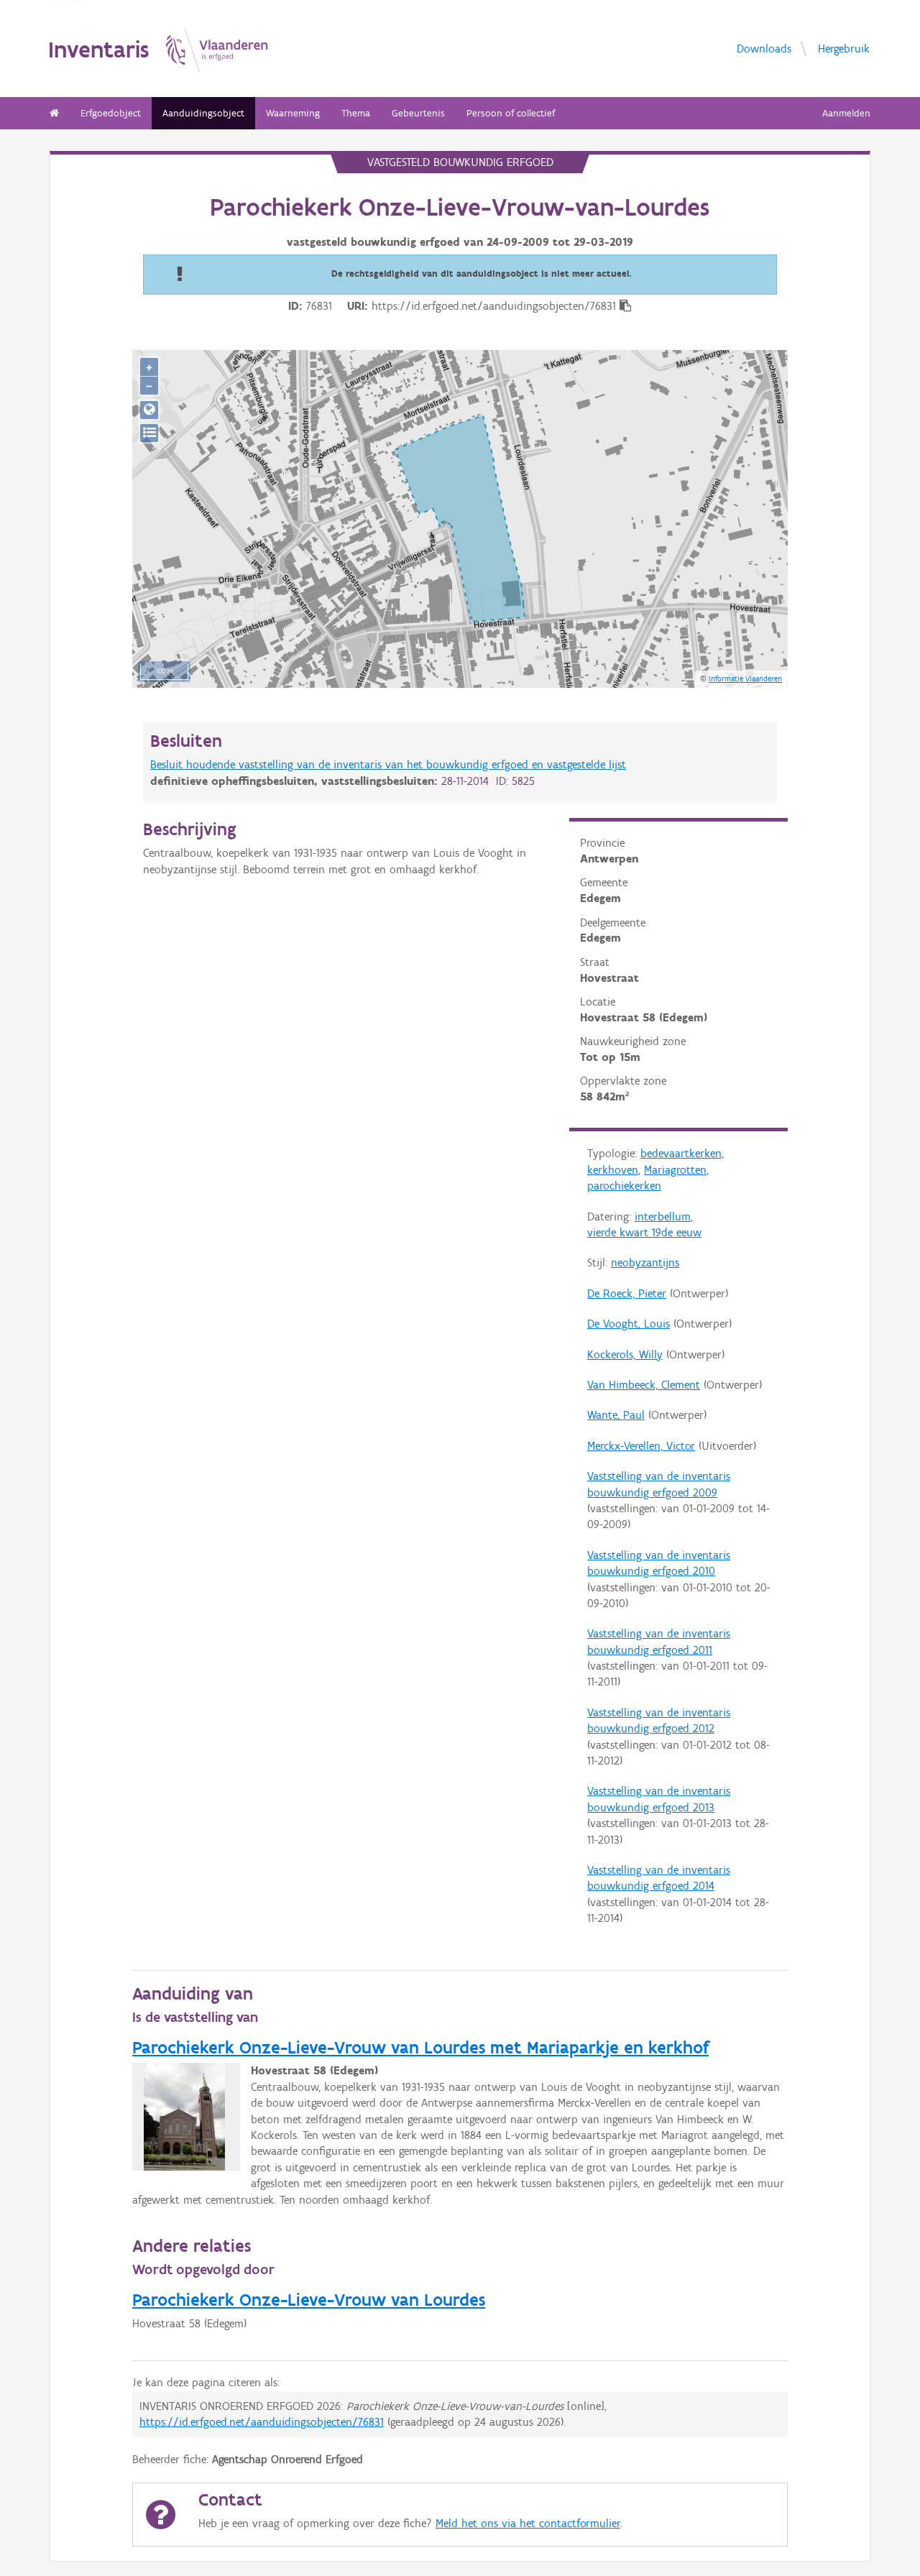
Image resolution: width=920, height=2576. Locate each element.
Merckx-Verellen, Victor (641, 1446)
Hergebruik (844, 48)
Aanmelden (846, 113)
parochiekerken (624, 1186)
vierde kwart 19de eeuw (644, 1232)
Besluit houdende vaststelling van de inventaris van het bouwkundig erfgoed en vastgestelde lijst (388, 764)
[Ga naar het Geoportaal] (149, 410)
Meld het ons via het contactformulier (528, 2523)
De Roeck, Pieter (627, 1293)
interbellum (663, 1216)
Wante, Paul (616, 1415)
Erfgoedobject (111, 113)
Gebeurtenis (418, 113)
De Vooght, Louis (629, 1324)
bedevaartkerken (681, 1153)
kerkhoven (613, 1170)
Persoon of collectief (511, 113)
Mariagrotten (675, 1170)
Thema (356, 113)
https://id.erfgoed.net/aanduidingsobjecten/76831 (262, 2422)
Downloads (764, 48)
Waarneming (293, 113)
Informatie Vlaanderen (745, 678)
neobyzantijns (645, 1262)
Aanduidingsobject (203, 113)
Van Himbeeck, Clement (644, 1385)
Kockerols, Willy (625, 1354)
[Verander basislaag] (149, 433)
